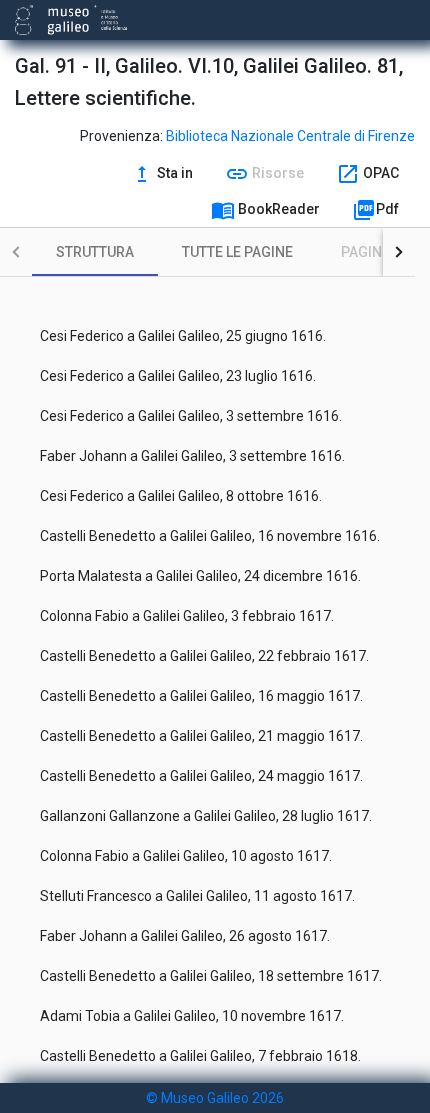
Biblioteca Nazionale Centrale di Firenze (290, 136)
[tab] (95, 252)
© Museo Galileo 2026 (215, 1098)
